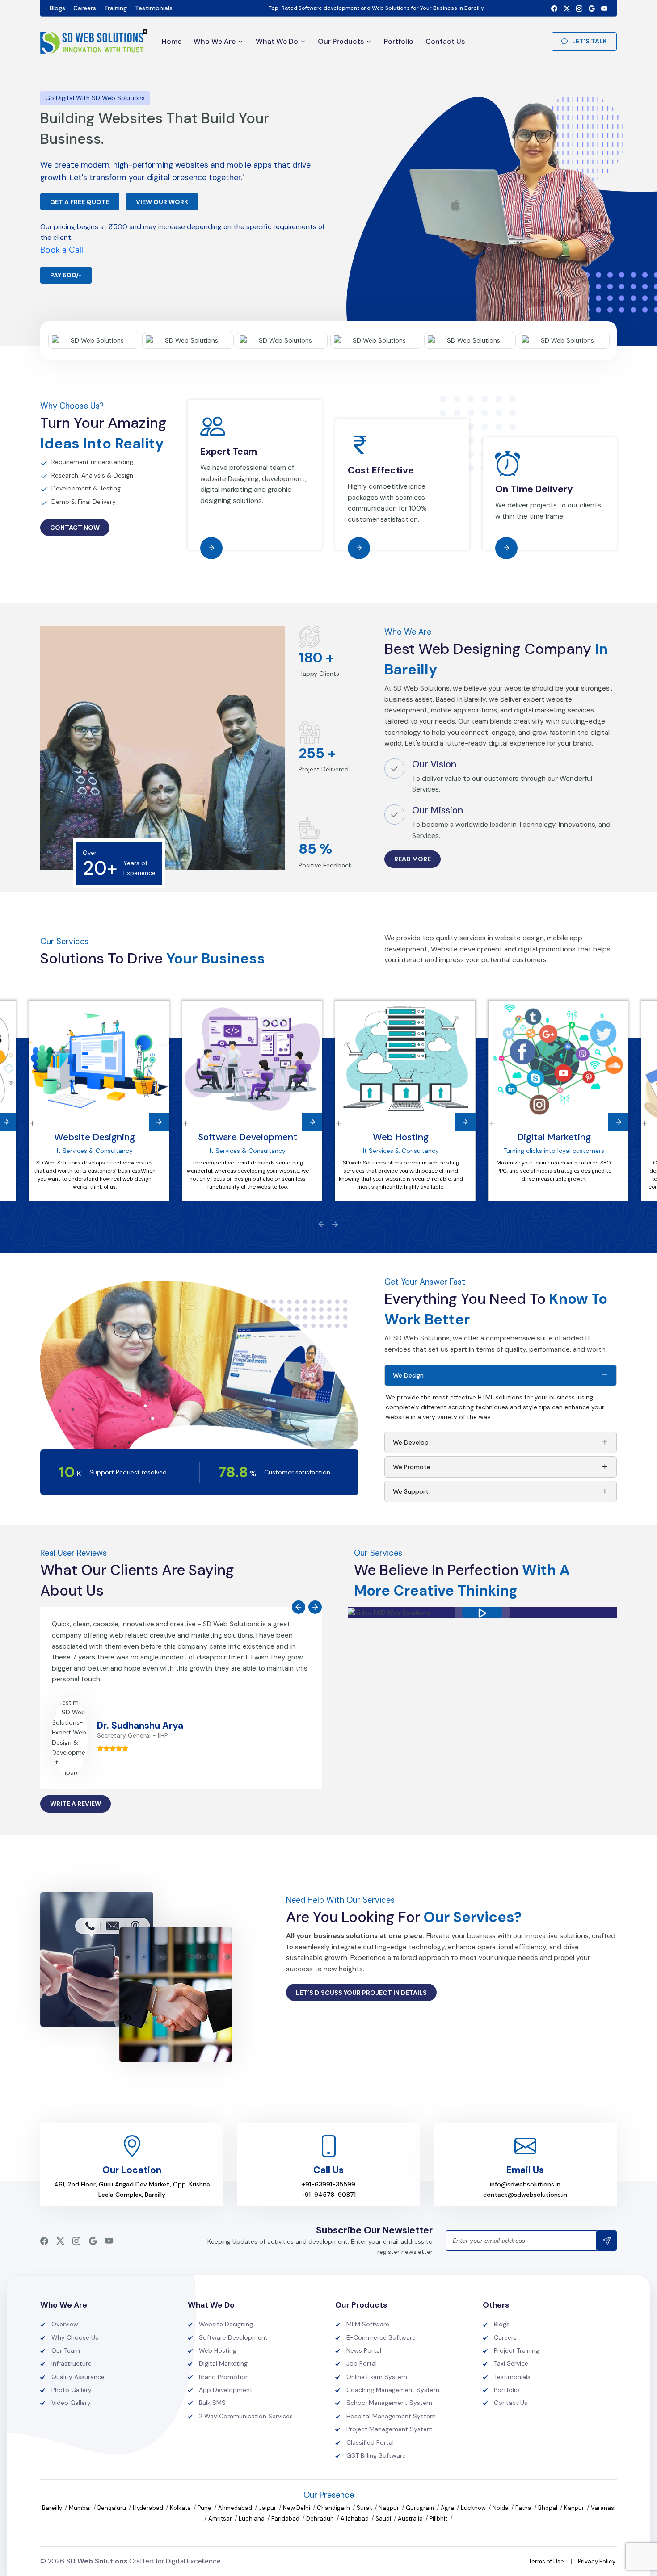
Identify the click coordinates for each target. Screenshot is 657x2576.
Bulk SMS (212, 2403)
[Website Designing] (99, 1060)
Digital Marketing (554, 1137)
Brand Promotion (224, 2377)
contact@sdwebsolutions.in (525, 2195)
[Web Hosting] (405, 1060)
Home (172, 41)
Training (116, 8)
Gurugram (421, 2508)
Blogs (57, 8)
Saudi (384, 2519)
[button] (482, 1613)
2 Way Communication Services (246, 2416)
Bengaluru (112, 2508)
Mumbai (80, 2508)
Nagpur (390, 2508)
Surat (365, 2508)
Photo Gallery (72, 2390)
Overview (65, 2324)
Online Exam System (377, 2377)
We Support (411, 1491)
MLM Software (368, 2324)
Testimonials (154, 8)
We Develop (411, 1442)
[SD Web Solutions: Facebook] (554, 8)
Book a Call (62, 250)
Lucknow (474, 2508)
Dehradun (321, 2519)
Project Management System (390, 2429)
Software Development (248, 1137)
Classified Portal (370, 2442)
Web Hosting (401, 1137)
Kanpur (575, 2508)
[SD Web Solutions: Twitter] (567, 8)
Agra (448, 2508)
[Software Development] (252, 1060)
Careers (85, 8)
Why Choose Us (75, 2337)
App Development (226, 2390)
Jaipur (268, 2508)
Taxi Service (511, 2363)
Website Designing (95, 1137)
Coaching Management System (393, 2390)
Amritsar (221, 2519)
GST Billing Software (376, 2455)
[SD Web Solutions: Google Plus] (592, 8)
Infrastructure (72, 2363)
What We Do (277, 41)
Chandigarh (334, 2508)
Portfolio (399, 41)
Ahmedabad (236, 2508)
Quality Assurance (78, 2377)
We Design (408, 1375)
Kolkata (181, 2508)
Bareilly (53, 2508)
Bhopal (548, 2508)
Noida (501, 2508)
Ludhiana (252, 2519)
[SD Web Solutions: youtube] (604, 8)
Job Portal (362, 2363)
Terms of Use (546, 2561)
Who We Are (215, 41)
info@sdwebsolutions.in (525, 2184)
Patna (524, 2508)
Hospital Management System (391, 2416)
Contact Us (445, 41)
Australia (411, 2519)
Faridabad (286, 2519)
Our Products (341, 41)
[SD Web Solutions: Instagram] (579, 8)
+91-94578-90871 (328, 2195)
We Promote (412, 1467)
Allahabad (355, 2519)
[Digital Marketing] (558, 1060)
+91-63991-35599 (328, 2184)
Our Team (66, 2350)
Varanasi (603, 2508)
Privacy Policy (597, 2561)
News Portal (364, 2350)
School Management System (389, 2403)
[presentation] (322, 1224)
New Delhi (297, 2508)
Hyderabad (149, 2508)
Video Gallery (71, 2403)
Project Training (516, 2350)
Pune (205, 2508)
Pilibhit (439, 2519)
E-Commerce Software (381, 2337)
